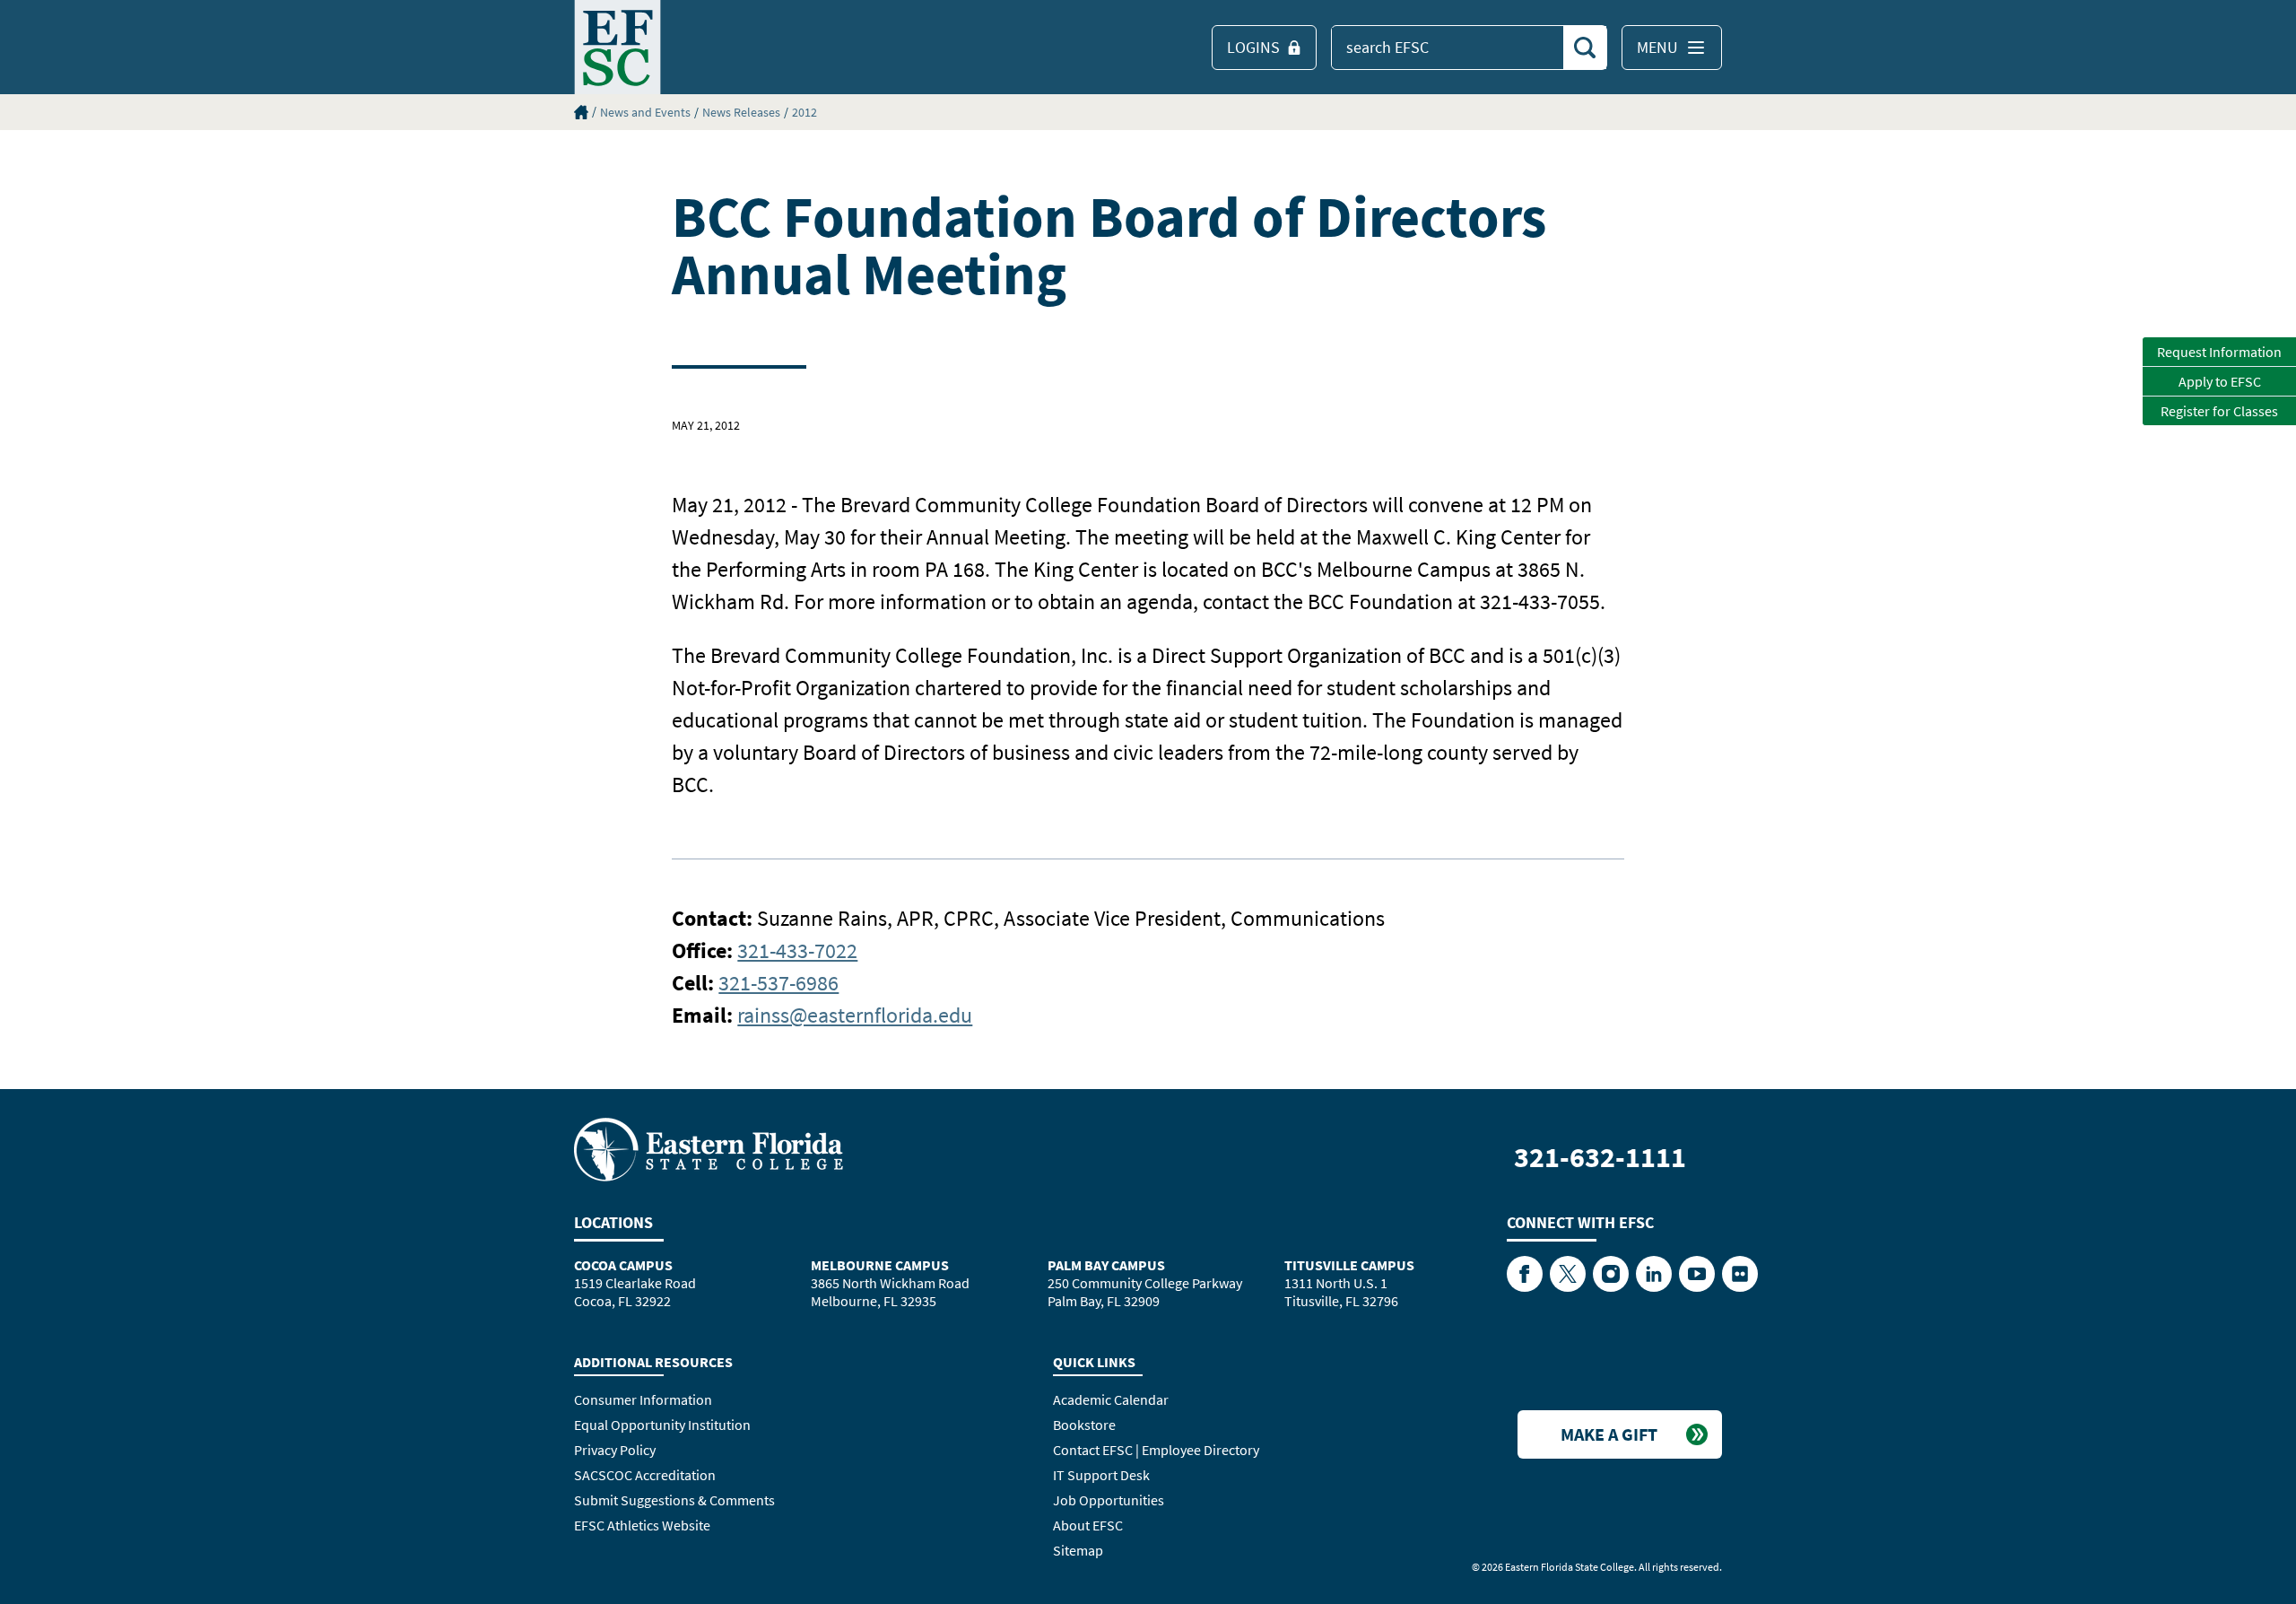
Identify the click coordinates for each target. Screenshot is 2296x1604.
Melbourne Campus (880, 1265)
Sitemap (1078, 1550)
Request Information (2219, 352)
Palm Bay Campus (1106, 1265)
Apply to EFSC (2220, 381)
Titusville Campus (1349, 1265)
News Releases (741, 112)
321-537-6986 (778, 983)
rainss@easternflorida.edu (855, 1015)
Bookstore (1084, 1425)
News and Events (645, 112)
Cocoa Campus (623, 1265)
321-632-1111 (1600, 1157)
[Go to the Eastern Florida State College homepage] (709, 1148)
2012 (804, 112)
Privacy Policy (615, 1450)
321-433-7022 (797, 950)
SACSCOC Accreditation (645, 1475)
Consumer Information (643, 1399)
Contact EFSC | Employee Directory (1156, 1450)
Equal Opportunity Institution (662, 1425)
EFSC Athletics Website (642, 1525)
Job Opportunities (1109, 1500)
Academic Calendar (1111, 1399)
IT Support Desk (1101, 1475)
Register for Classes (2219, 411)
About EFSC (1088, 1525)
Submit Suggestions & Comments (674, 1500)
